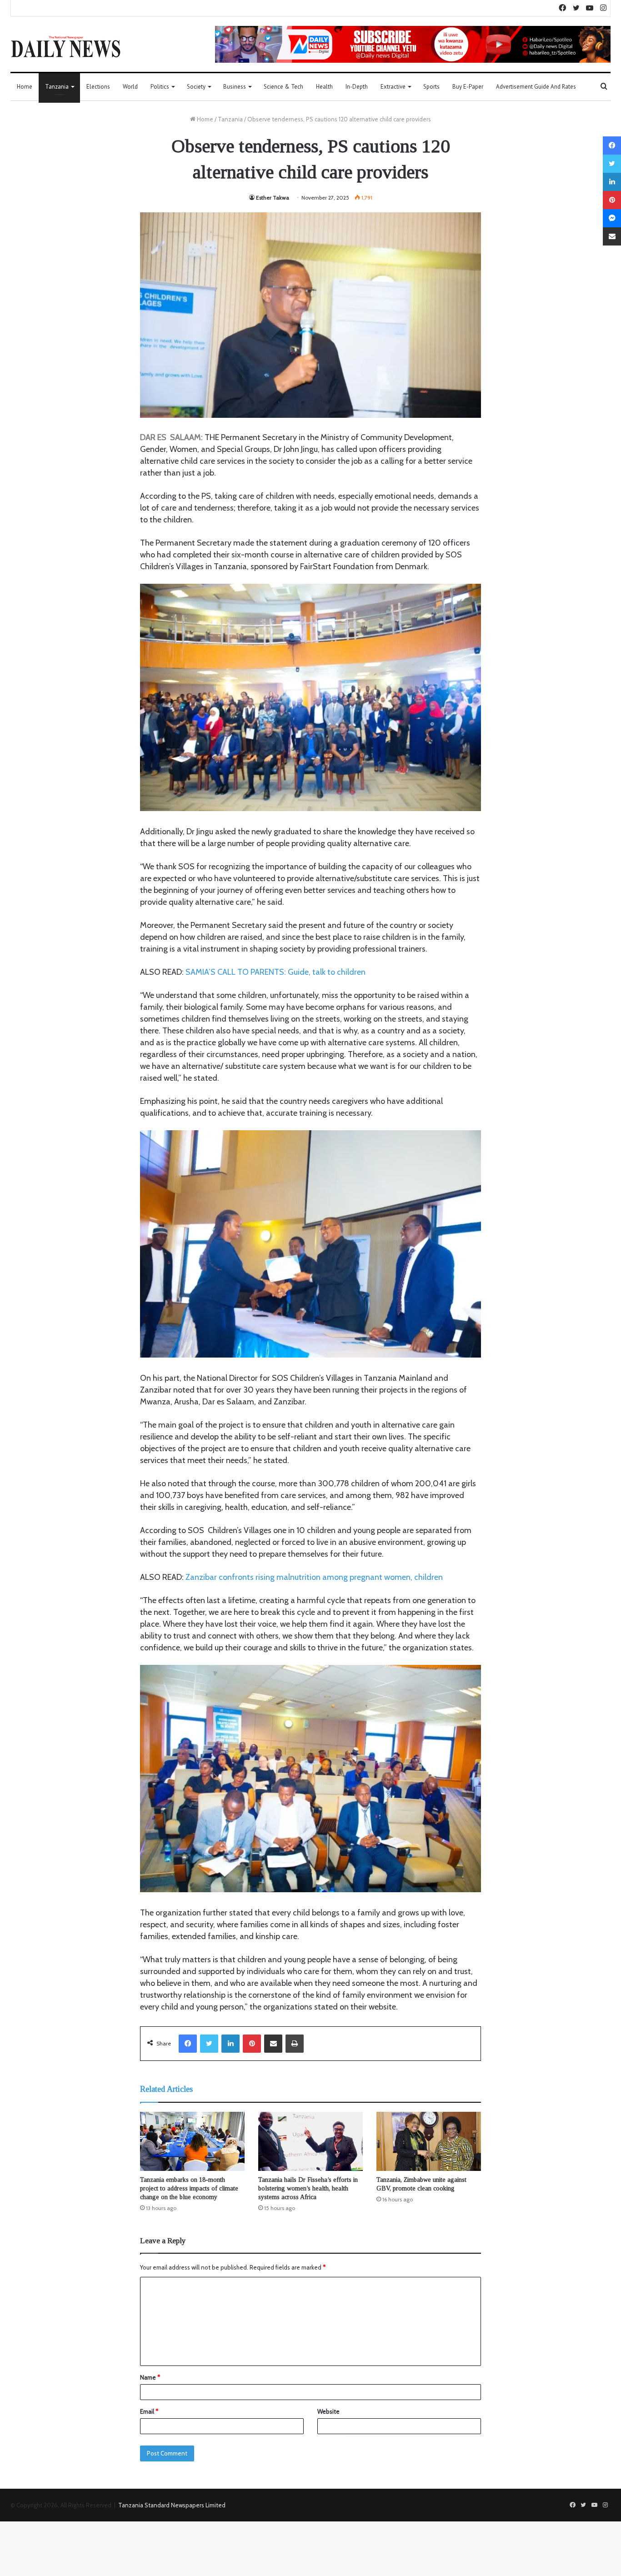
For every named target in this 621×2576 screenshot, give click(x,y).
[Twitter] (209, 2044)
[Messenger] (612, 218)
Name (150, 2377)
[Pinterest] (252, 2044)
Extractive (393, 87)
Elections (98, 87)
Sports (431, 87)
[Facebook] (188, 2044)
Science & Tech (283, 87)
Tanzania (57, 87)
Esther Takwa (273, 198)
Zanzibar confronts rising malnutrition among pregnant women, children (314, 1577)
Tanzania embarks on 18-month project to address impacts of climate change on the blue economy (189, 2188)
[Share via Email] (273, 2044)
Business (235, 87)
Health (324, 87)
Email (149, 2411)
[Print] (295, 2044)
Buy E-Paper (468, 87)
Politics (160, 87)
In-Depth (357, 87)
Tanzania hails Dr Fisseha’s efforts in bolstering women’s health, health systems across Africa (308, 2188)
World (130, 87)
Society (196, 87)
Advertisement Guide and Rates (536, 87)
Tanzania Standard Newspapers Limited (172, 2505)
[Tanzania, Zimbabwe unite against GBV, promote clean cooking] (429, 2141)
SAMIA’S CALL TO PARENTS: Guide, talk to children (275, 972)
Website (328, 2411)
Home (25, 87)
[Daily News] (66, 46)
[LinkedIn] (230, 2044)
